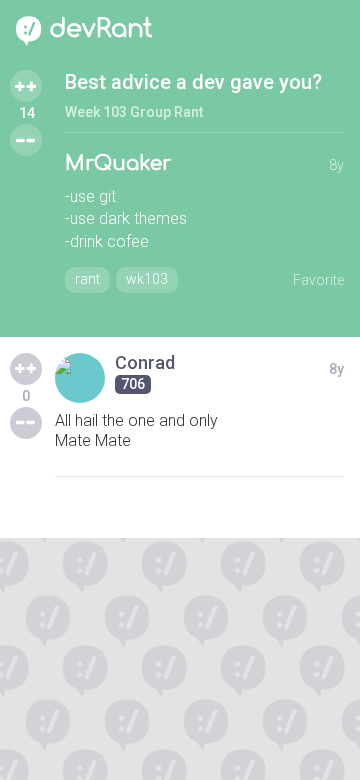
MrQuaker (118, 163)
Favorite (318, 280)
